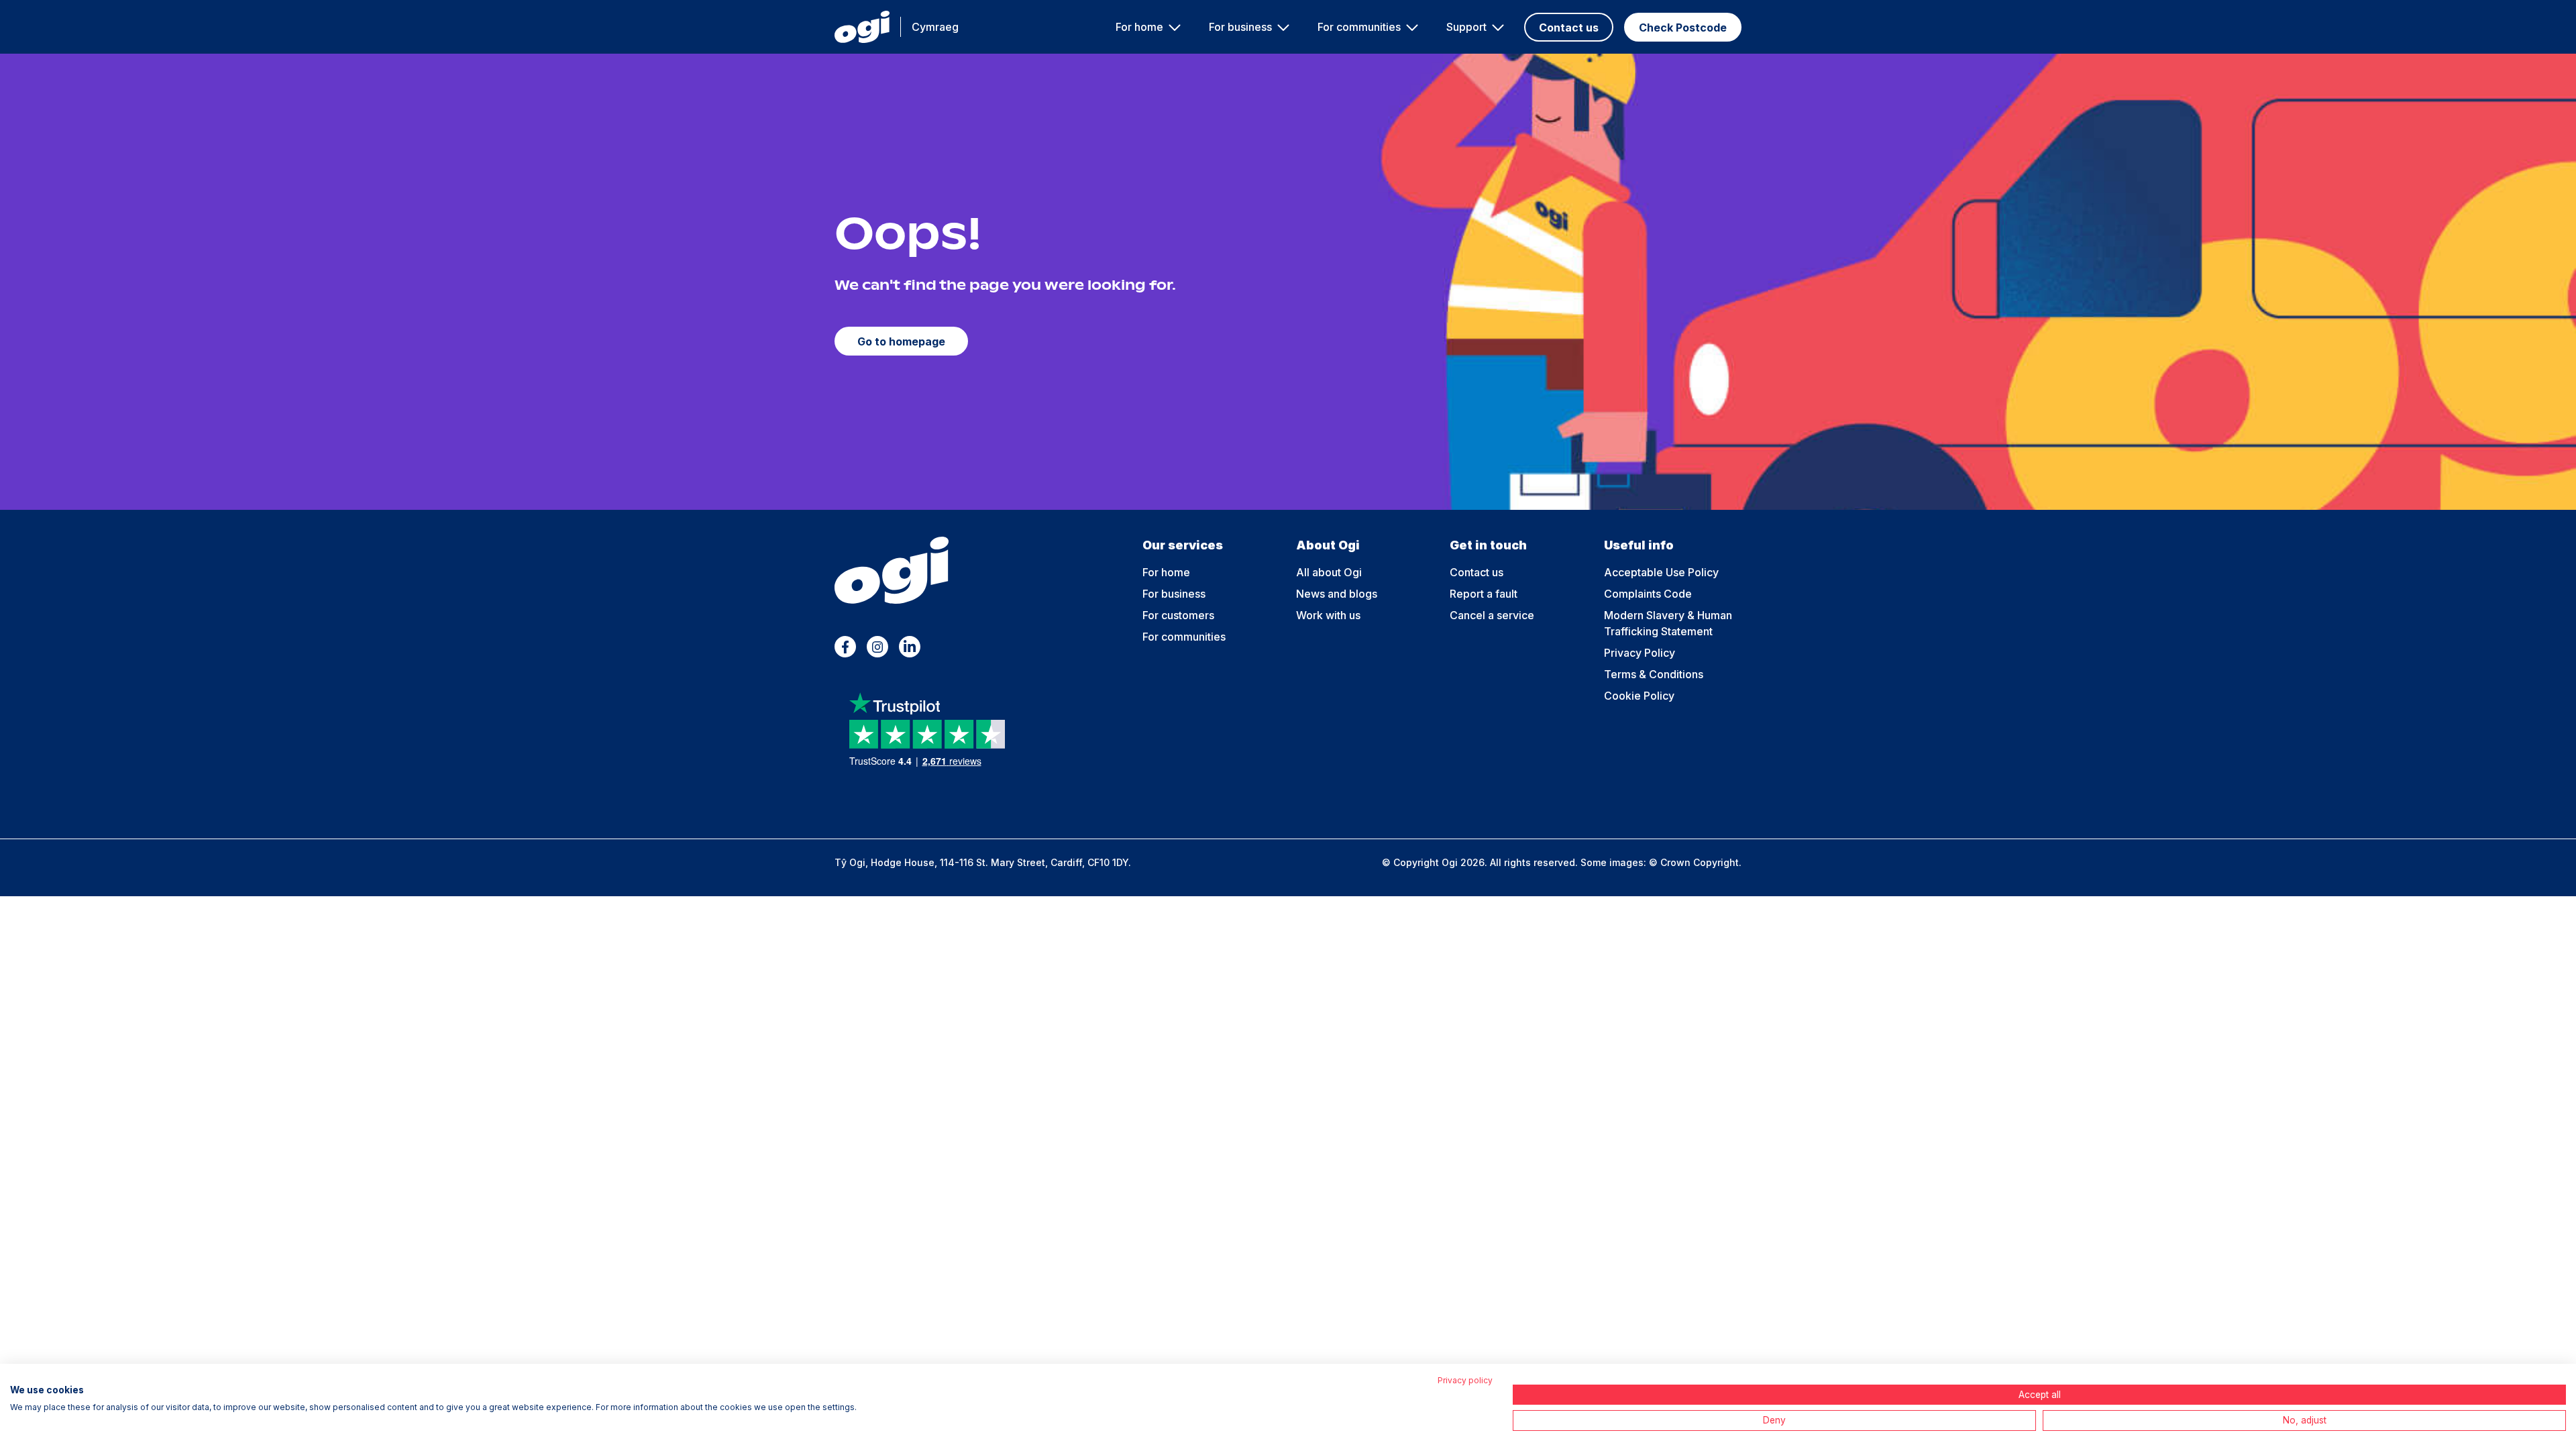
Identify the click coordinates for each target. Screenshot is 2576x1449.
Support (1466, 27)
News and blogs (1337, 594)
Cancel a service (1492, 615)
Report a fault (1484, 594)
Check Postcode (1683, 28)
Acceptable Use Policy (1661, 572)
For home (1139, 27)
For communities (1359, 27)
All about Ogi (1329, 572)
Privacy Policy (1640, 653)
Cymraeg (935, 27)
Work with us (1328, 615)
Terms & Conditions (1654, 674)
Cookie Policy (1639, 696)
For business (1240, 27)
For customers (1178, 615)
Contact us (1569, 28)
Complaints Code (1648, 594)
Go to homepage (901, 341)
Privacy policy (1465, 1380)
